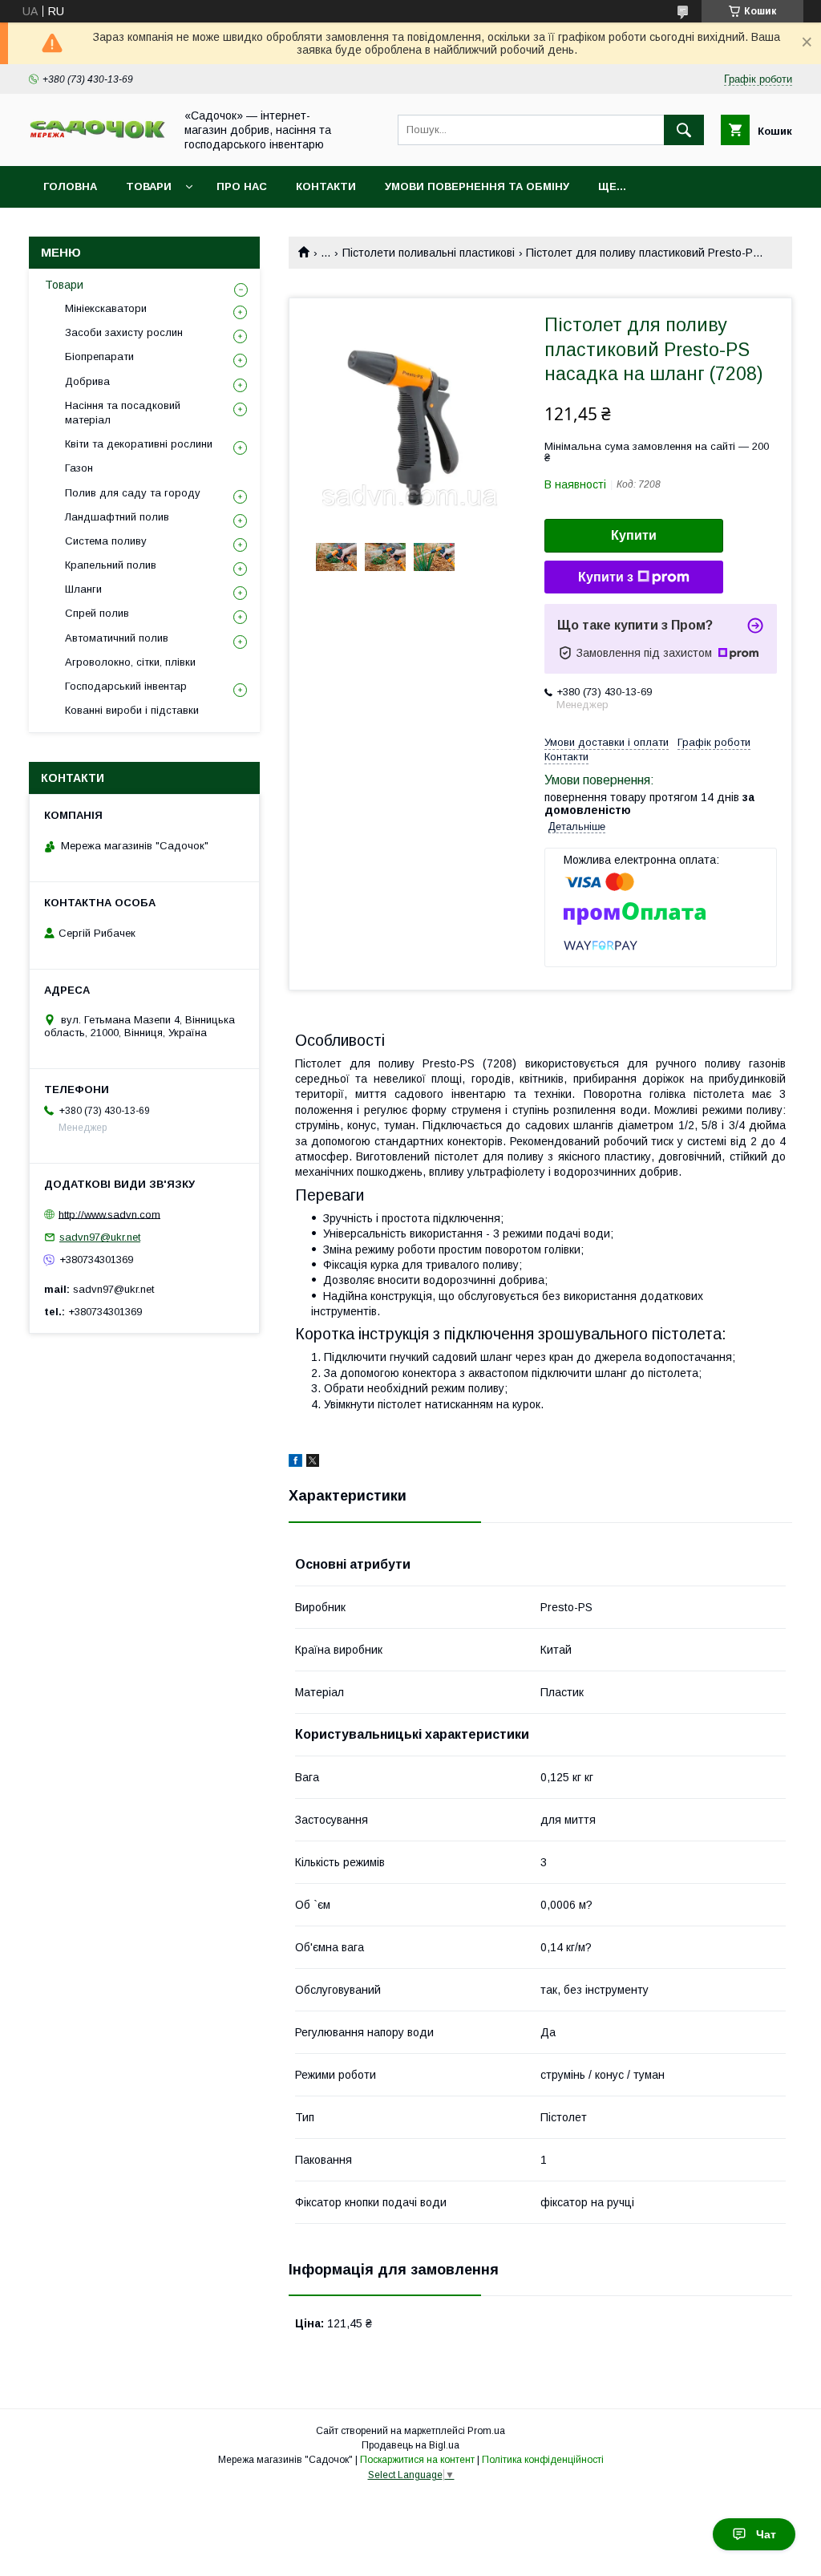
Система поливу (106, 541)
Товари (149, 186)
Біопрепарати (99, 356)
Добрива (87, 381)
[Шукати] (684, 130)
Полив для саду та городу (133, 493)
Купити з (606, 577)
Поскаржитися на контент (417, 2460)
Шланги (83, 589)
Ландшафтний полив (117, 517)
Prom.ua (486, 2431)
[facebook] (295, 1463)
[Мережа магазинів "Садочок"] (97, 136)
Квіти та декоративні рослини (139, 444)
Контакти (326, 186)
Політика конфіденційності (543, 2460)
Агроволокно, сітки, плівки (130, 662)
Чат (766, 2534)
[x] (313, 1463)
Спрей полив (97, 613)
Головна (70, 186)
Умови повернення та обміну (477, 186)
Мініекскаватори (106, 308)
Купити (634, 535)
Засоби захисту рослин (124, 332)
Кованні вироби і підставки (132, 710)
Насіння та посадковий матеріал (123, 413)
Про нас (242, 186)
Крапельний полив (111, 565)
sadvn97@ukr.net (100, 1237)
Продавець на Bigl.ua (410, 2445)
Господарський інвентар (126, 686)
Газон (79, 468)
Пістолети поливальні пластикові (429, 253)
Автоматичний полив (117, 638)
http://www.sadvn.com (109, 1214)
